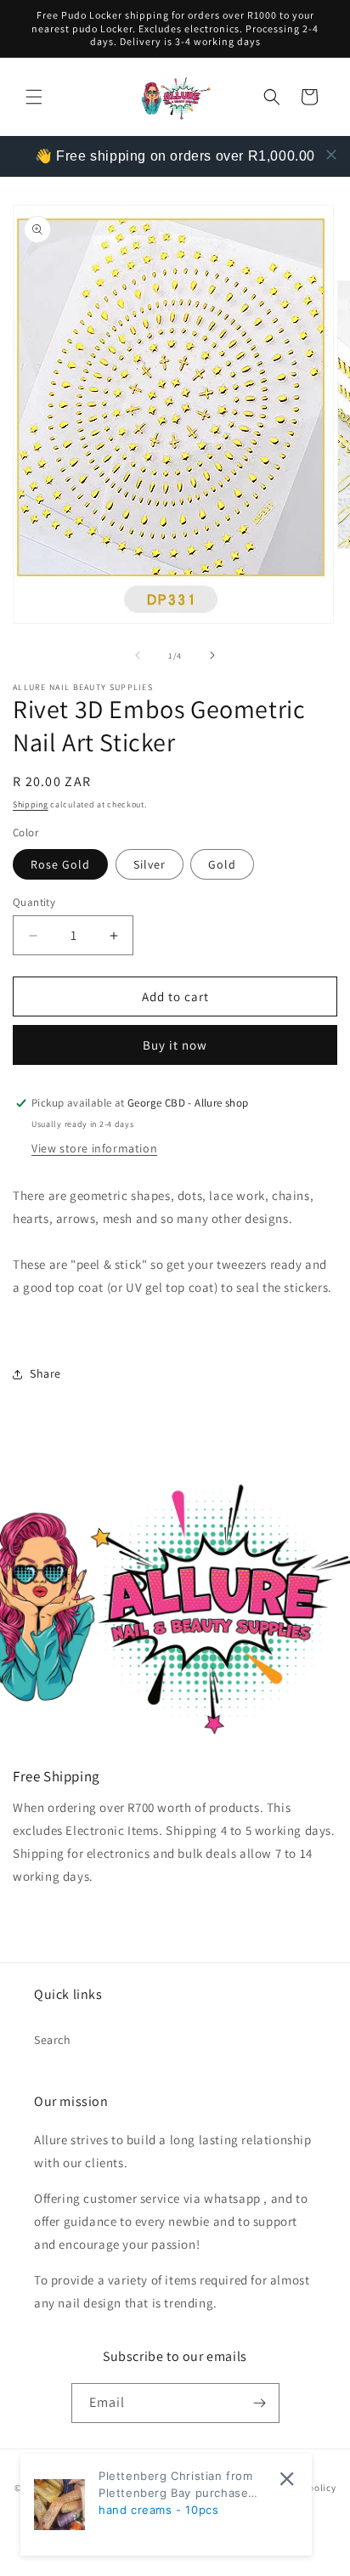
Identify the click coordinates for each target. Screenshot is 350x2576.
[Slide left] (138, 655)
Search (53, 2040)
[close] (331, 155)
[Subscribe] (260, 2403)
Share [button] (45, 1373)
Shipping (31, 804)
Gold (222, 864)
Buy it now (175, 1045)
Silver (150, 864)
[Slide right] (212, 655)
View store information (94, 1148)
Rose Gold (60, 864)
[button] (34, 97)
